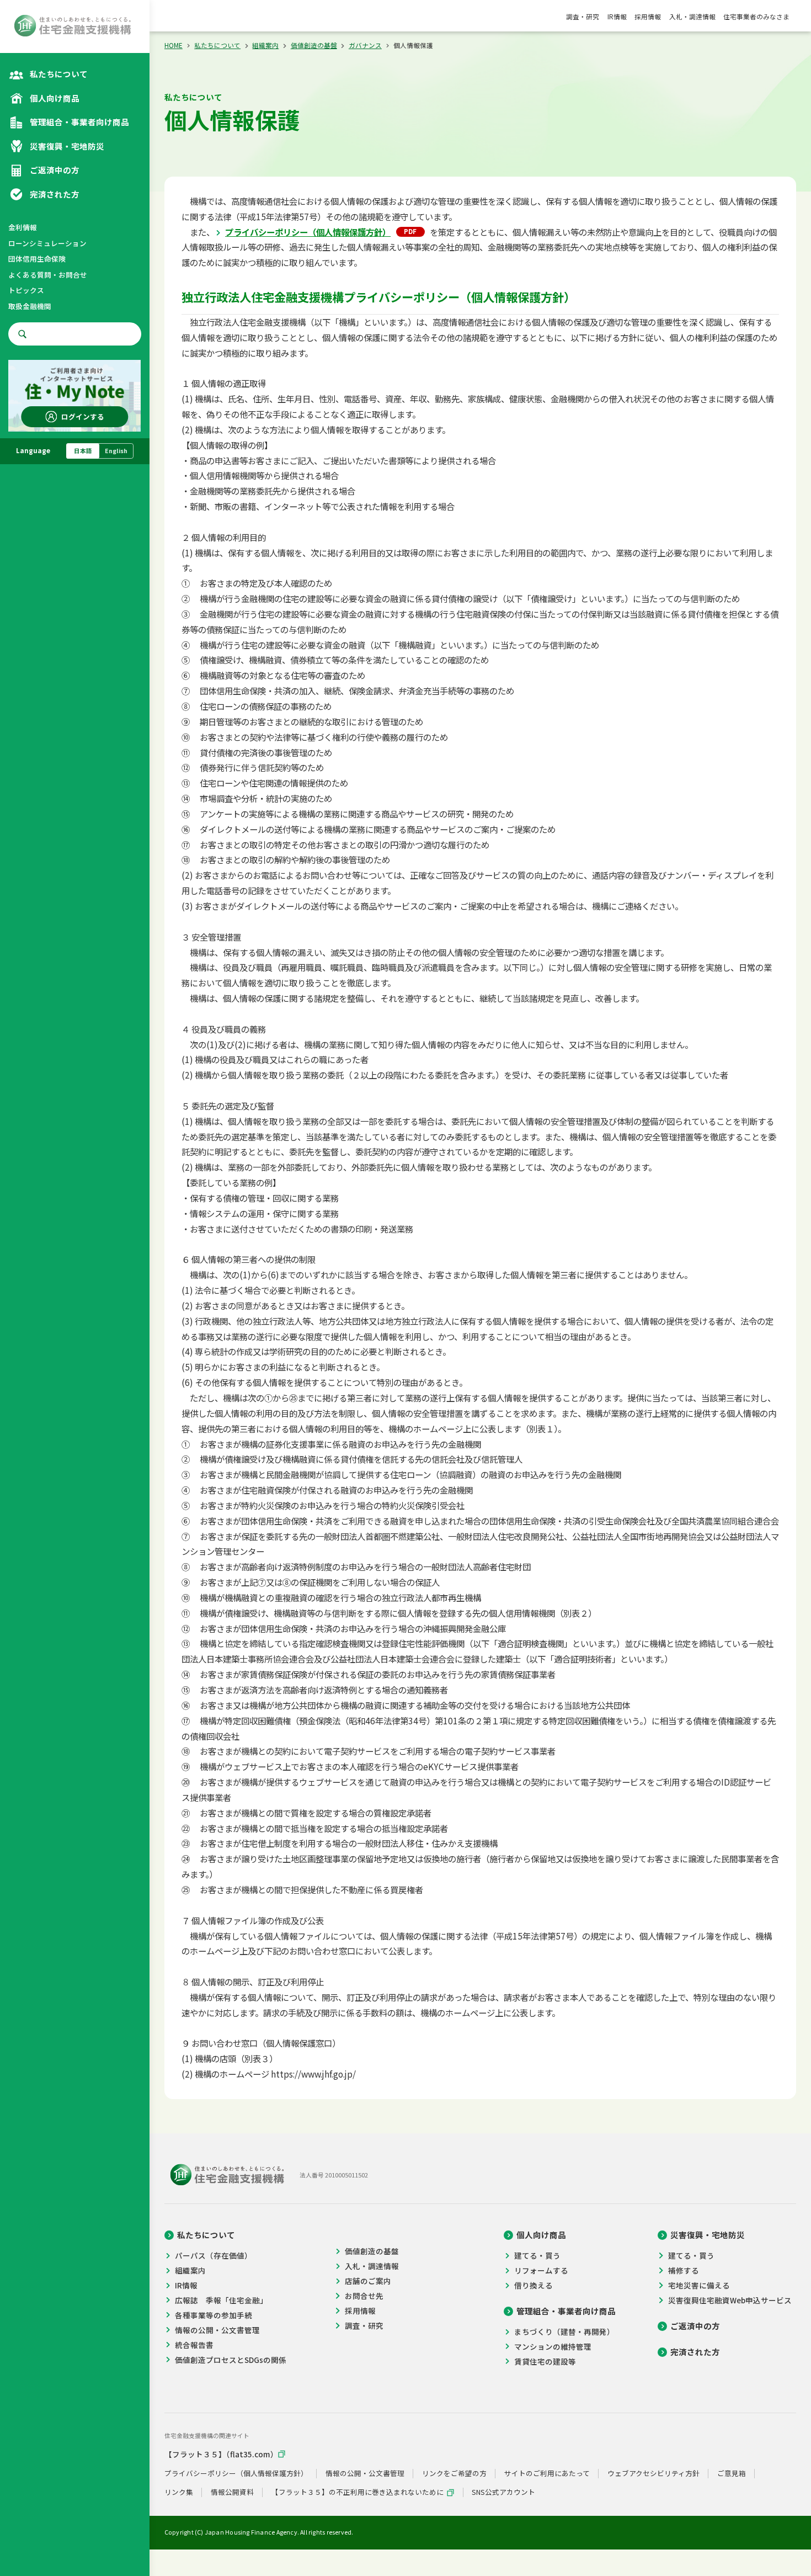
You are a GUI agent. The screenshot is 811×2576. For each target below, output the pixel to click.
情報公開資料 (232, 2492)
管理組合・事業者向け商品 (566, 2311)
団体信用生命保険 (37, 259)
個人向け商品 (541, 2235)
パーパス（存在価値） (214, 2255)
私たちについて (217, 45)
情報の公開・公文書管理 (217, 2330)
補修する (683, 2270)
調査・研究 (583, 17)
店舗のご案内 (368, 2281)
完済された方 (695, 2352)
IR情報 (617, 17)
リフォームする (541, 2270)
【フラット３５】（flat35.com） (221, 2454)
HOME (174, 45)
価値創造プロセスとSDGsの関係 (231, 2360)
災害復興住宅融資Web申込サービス (730, 2300)
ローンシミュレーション (47, 243)
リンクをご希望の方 (454, 2474)
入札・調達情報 (692, 17)
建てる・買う (537, 2255)
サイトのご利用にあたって (547, 2474)
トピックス (26, 290)
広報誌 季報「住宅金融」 (221, 2300)
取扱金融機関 (30, 306)
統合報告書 (194, 2345)
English (116, 451)
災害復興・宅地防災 (708, 2235)
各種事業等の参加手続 (214, 2315)
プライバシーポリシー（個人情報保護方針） (308, 232)
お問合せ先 (364, 2296)
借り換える (533, 2285)
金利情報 (23, 227)
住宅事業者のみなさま (756, 17)
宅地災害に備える (699, 2285)
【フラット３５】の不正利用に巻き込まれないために (358, 2492)
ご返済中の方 (695, 2326)
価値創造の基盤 (314, 45)
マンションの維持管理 (553, 2346)
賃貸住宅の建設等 (545, 2361)
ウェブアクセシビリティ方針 (653, 2474)
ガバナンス (365, 45)
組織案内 (265, 45)
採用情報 (648, 17)
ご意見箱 (732, 2474)
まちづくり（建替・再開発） (564, 2331)
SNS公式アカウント (503, 2492)
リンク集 (179, 2492)
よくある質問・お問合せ (48, 275)
